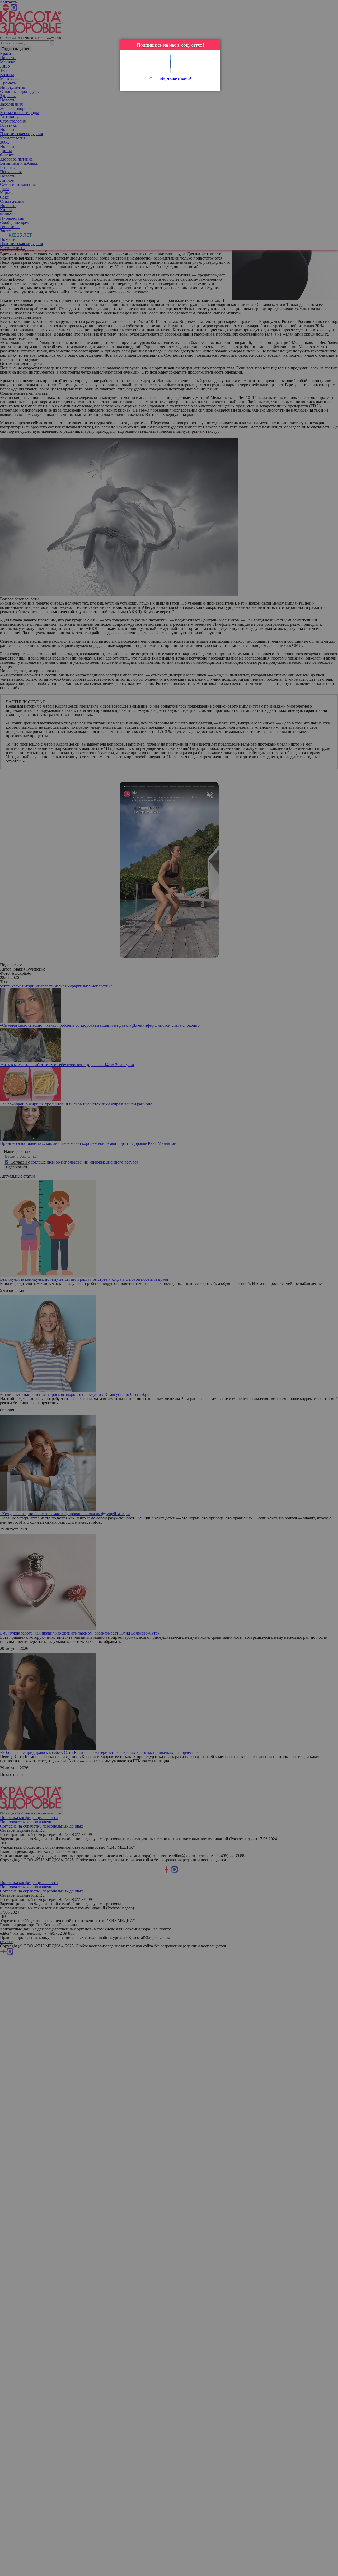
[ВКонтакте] (170, 66)
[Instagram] (170, 70)
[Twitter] (170, 58)
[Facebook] (170, 62)
